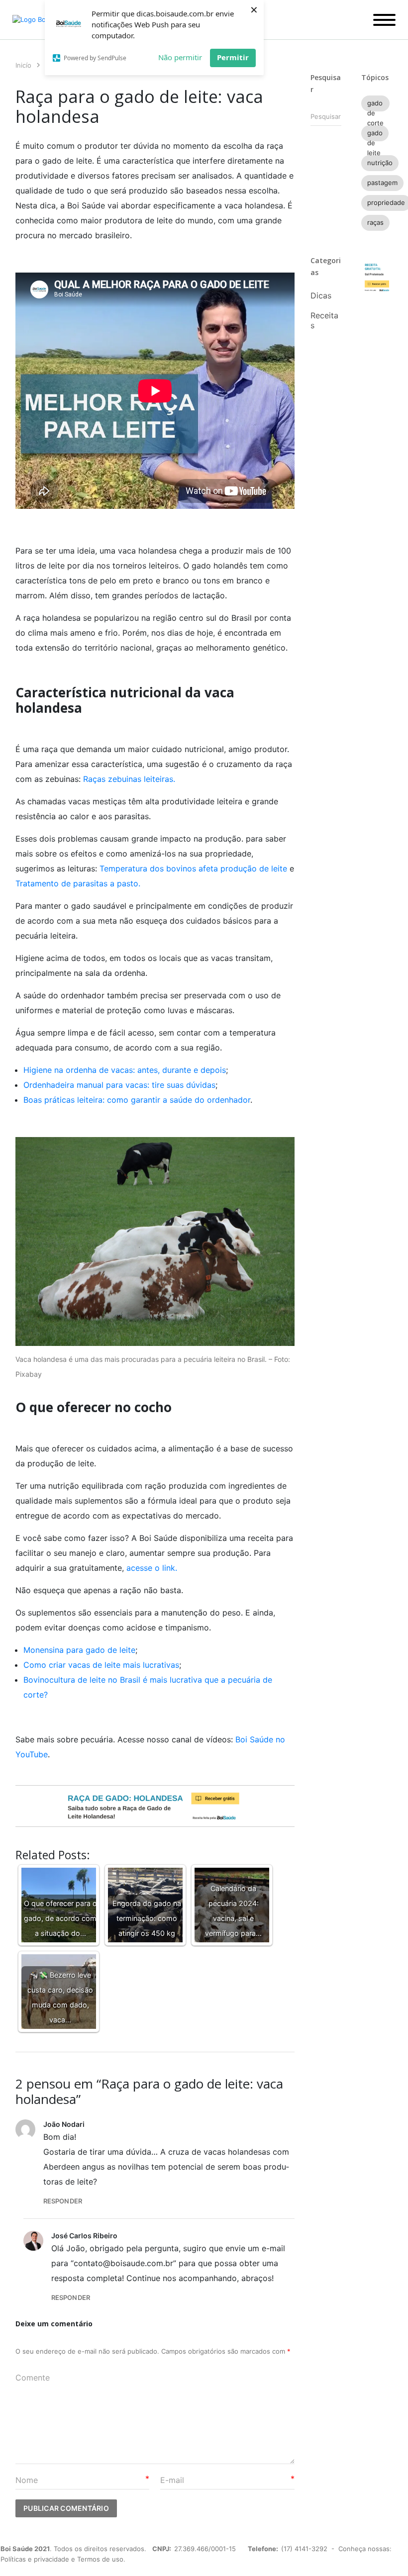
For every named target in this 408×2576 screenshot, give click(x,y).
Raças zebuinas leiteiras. (129, 779)
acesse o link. (152, 1568)
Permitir (233, 57)
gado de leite (375, 135)
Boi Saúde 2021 (25, 2549)
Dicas (321, 295)
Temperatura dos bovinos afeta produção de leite (195, 868)
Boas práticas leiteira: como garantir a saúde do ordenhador (137, 1100)
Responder (63, 2201)
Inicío (23, 65)
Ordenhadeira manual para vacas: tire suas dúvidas (119, 1085)
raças (375, 222)
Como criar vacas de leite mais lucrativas (101, 1665)
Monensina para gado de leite (79, 1650)
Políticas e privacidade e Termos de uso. (63, 2559)
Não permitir (180, 57)
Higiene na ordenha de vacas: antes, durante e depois (125, 1070)
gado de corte (375, 105)
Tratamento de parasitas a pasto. (78, 883)
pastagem (382, 183)
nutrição (380, 163)
